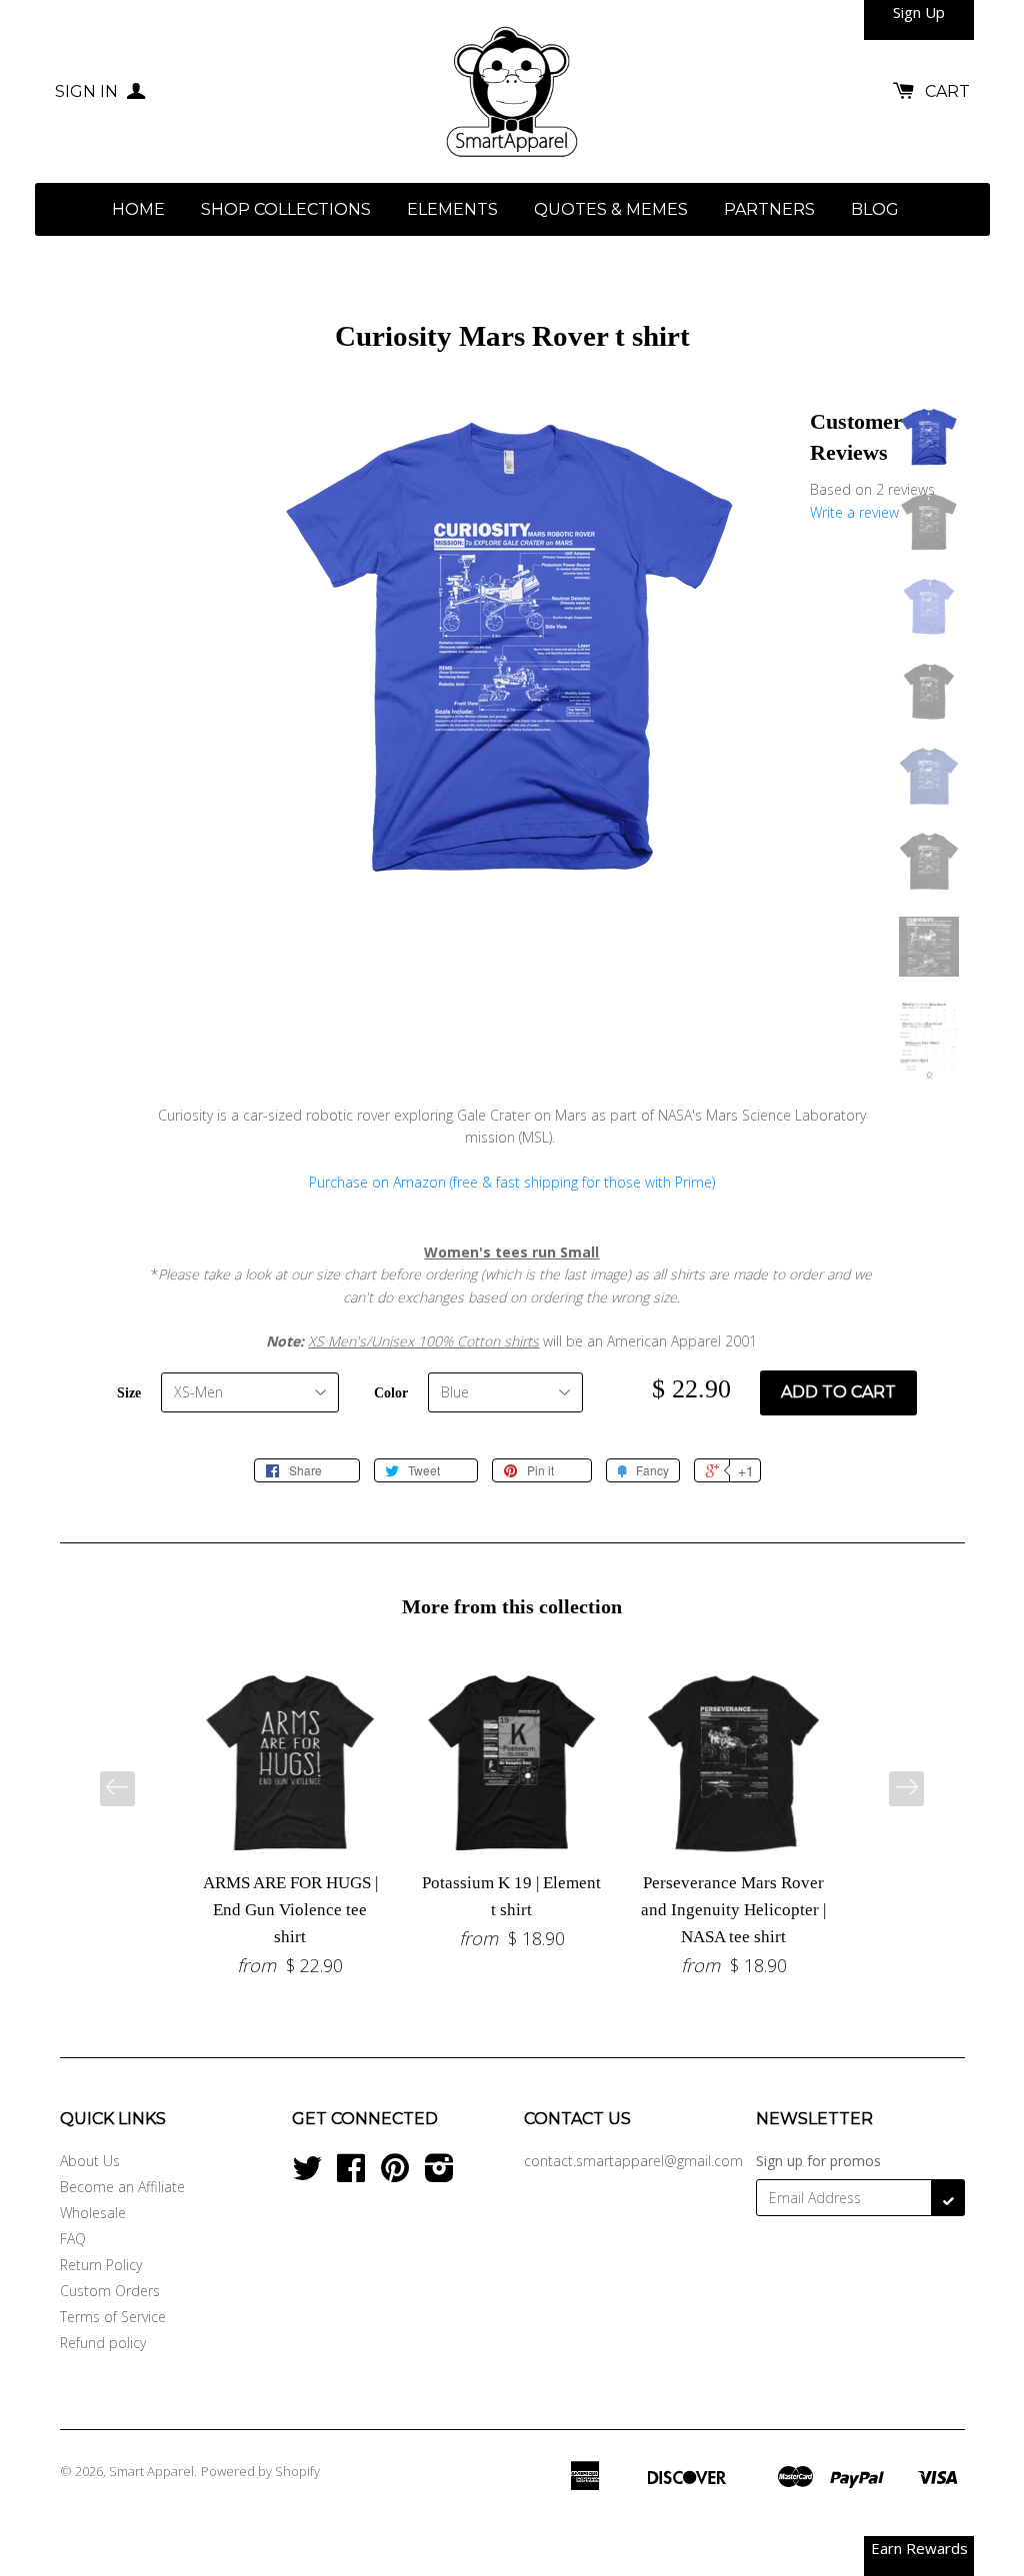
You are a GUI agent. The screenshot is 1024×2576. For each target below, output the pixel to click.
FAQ (73, 2239)
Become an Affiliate (122, 2187)
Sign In (88, 91)
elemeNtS (452, 209)
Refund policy (103, 2343)
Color (391, 1393)
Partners (769, 209)
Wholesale (93, 2213)
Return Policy (101, 2265)
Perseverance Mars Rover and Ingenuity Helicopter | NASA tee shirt (733, 1910)
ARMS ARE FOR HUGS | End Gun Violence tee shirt (290, 1910)
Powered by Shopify (260, 2471)
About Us (90, 2161)
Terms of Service (113, 2317)
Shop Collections (286, 209)
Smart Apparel (151, 2471)
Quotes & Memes (611, 209)
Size (129, 1393)
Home (138, 209)
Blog (875, 209)
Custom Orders (110, 2291)
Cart (947, 91)
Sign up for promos (818, 2161)
